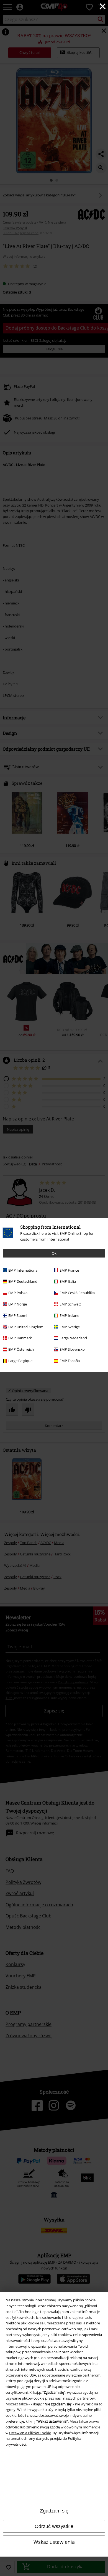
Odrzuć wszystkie (54, 2526)
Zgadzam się (54, 2511)
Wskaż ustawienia (54, 2542)
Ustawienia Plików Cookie (30, 2433)
